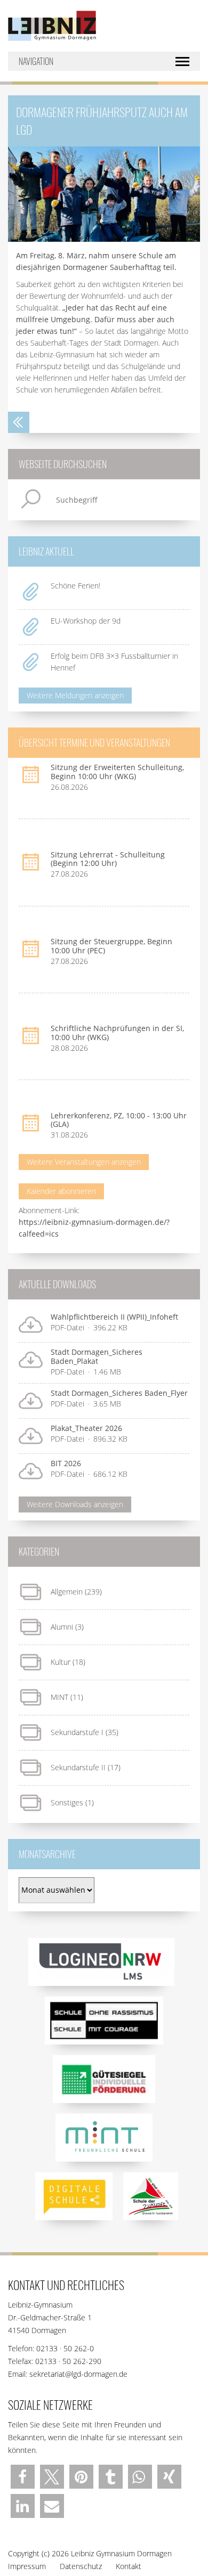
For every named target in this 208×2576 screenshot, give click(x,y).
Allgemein (67, 1592)
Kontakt (129, 2566)
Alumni (62, 1627)
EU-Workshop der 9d (86, 621)
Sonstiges (67, 1802)
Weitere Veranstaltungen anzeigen (84, 1162)
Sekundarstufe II (78, 1767)
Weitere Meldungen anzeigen (75, 695)
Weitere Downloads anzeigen (75, 1504)
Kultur (61, 1662)
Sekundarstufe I (77, 1732)
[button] (23, 2477)
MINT (59, 1697)
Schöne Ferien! (75, 586)
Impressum (27, 2566)
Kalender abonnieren (61, 1191)
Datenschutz (81, 2566)
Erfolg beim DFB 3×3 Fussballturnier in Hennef (114, 662)
